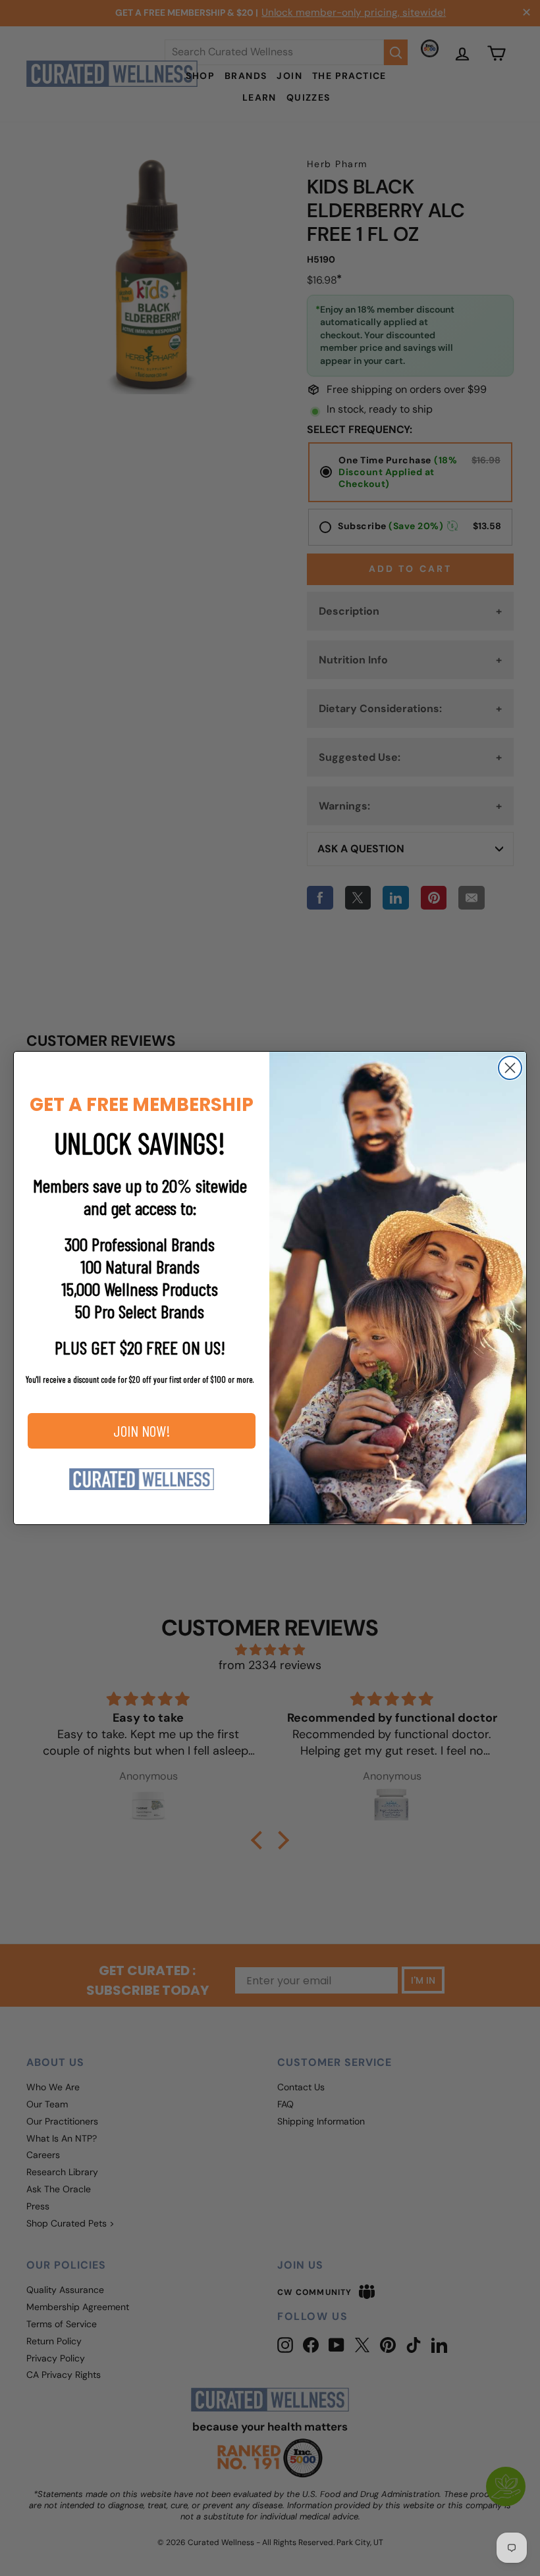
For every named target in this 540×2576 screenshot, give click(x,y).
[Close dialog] (510, 1068)
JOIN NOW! (142, 1430)
